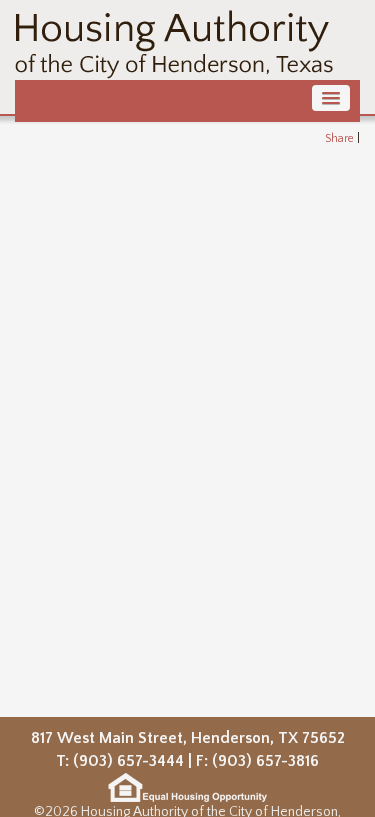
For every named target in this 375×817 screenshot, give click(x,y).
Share (339, 138)
